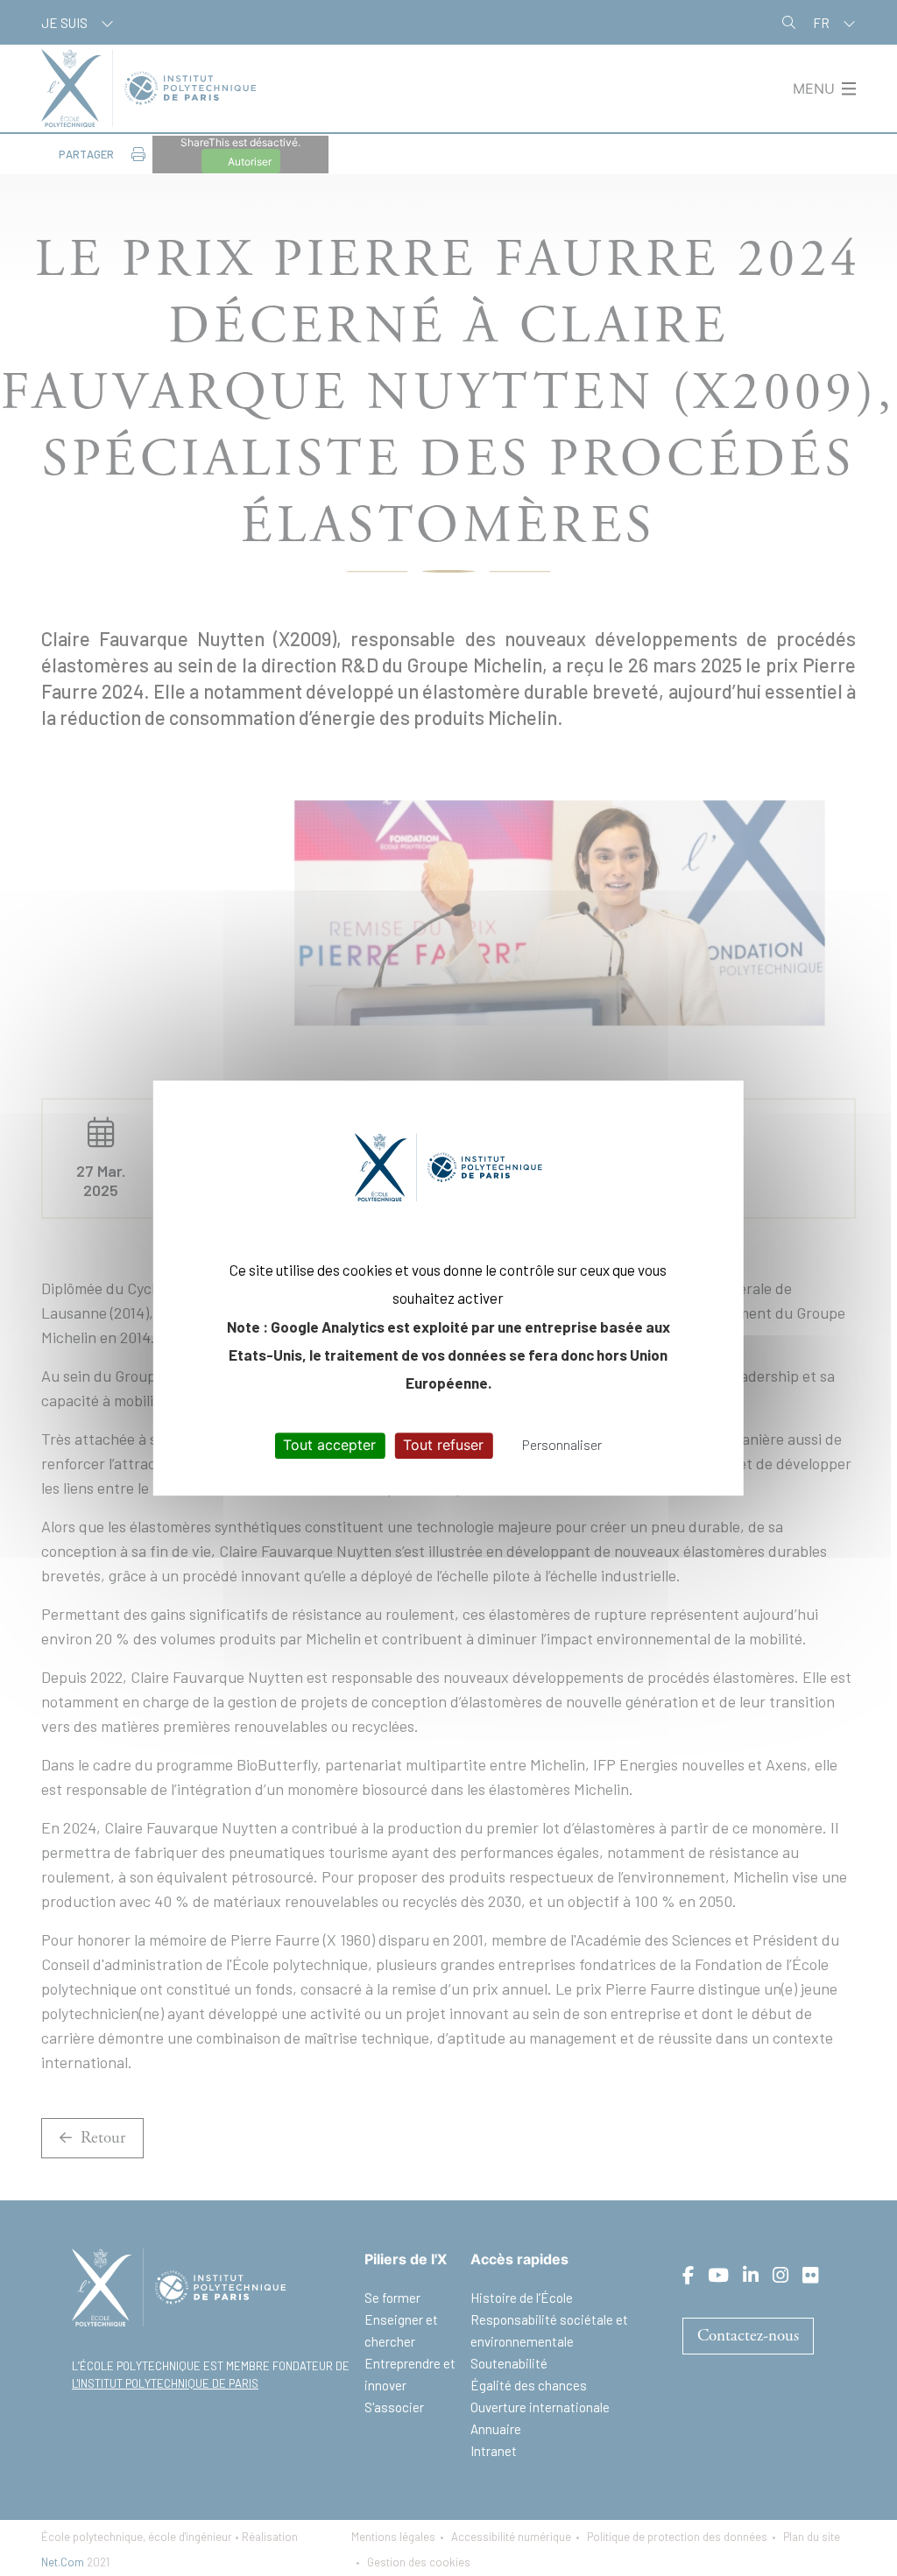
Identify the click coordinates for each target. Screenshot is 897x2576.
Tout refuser (443, 1446)
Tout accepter (329, 1446)
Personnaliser (562, 1445)
